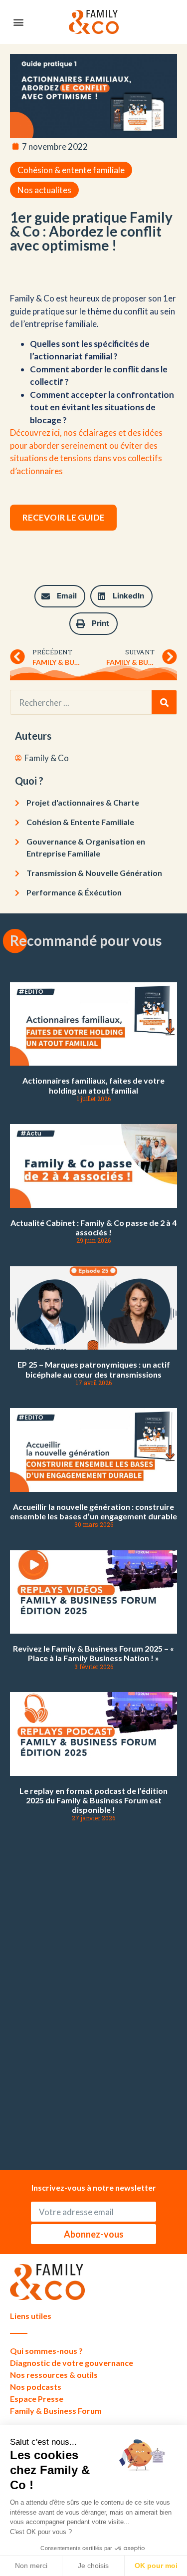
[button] (18, 22)
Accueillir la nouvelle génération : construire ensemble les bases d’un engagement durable (93, 1511)
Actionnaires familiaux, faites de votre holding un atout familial (93, 1085)
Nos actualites (44, 190)
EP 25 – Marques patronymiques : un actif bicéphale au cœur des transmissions (94, 1369)
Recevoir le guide (64, 517)
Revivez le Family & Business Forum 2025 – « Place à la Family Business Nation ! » (93, 1653)
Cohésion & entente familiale (71, 170)
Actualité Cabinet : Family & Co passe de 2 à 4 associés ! (93, 1227)
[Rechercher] (164, 702)
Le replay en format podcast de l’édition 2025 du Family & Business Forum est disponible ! (93, 1800)
